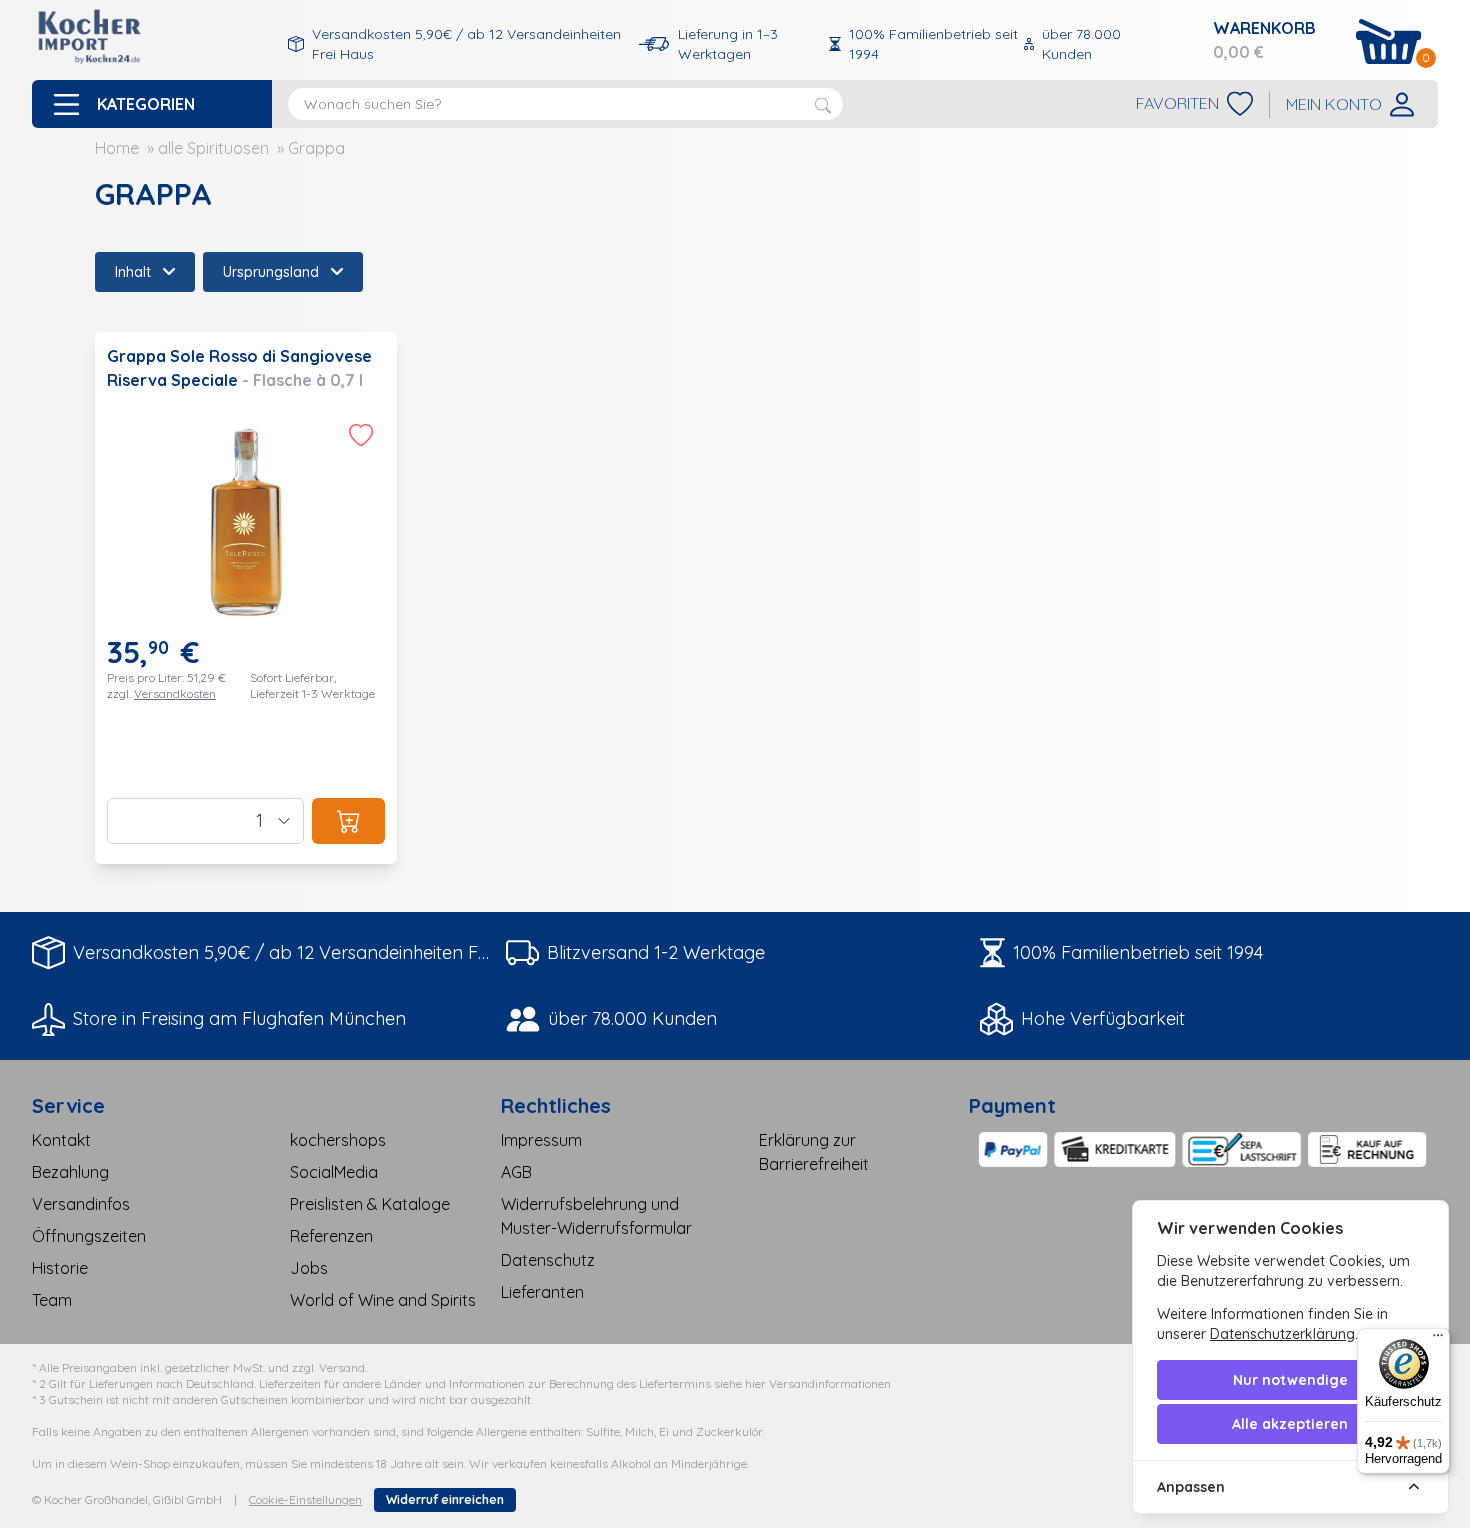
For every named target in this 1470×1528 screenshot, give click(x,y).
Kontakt (61, 1140)
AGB (516, 1172)
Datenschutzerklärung (1282, 1334)
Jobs (309, 1268)
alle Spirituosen (213, 148)
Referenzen (331, 1236)
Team (52, 1300)
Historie (60, 1268)
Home (117, 148)
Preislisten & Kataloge (370, 1204)
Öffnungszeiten (89, 1236)
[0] (1389, 41)
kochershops (338, 1140)
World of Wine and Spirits (383, 1300)
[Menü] (1438, 1340)
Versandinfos (81, 1204)
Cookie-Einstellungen (305, 1499)
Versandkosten (175, 693)
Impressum (541, 1140)
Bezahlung (70, 1172)
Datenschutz (548, 1260)
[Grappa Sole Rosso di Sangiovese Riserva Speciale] (246, 598)
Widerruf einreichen (445, 1499)
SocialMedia (334, 1172)
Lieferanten (542, 1292)
